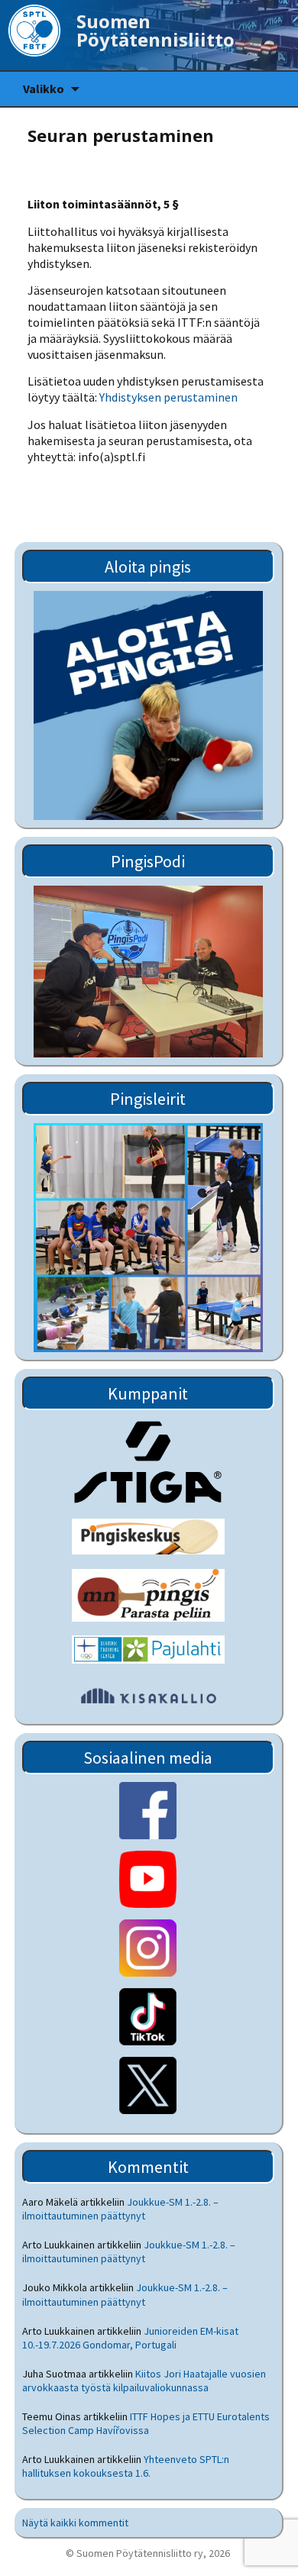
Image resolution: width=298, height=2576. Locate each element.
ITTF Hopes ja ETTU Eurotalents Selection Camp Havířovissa (146, 2423)
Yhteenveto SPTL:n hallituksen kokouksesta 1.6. (126, 2466)
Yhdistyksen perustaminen (168, 397)
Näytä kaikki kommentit (75, 2523)
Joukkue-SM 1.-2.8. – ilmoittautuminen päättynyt (120, 2209)
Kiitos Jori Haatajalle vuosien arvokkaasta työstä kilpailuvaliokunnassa (144, 2381)
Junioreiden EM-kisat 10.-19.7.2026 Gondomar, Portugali (130, 2338)
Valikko (44, 89)
